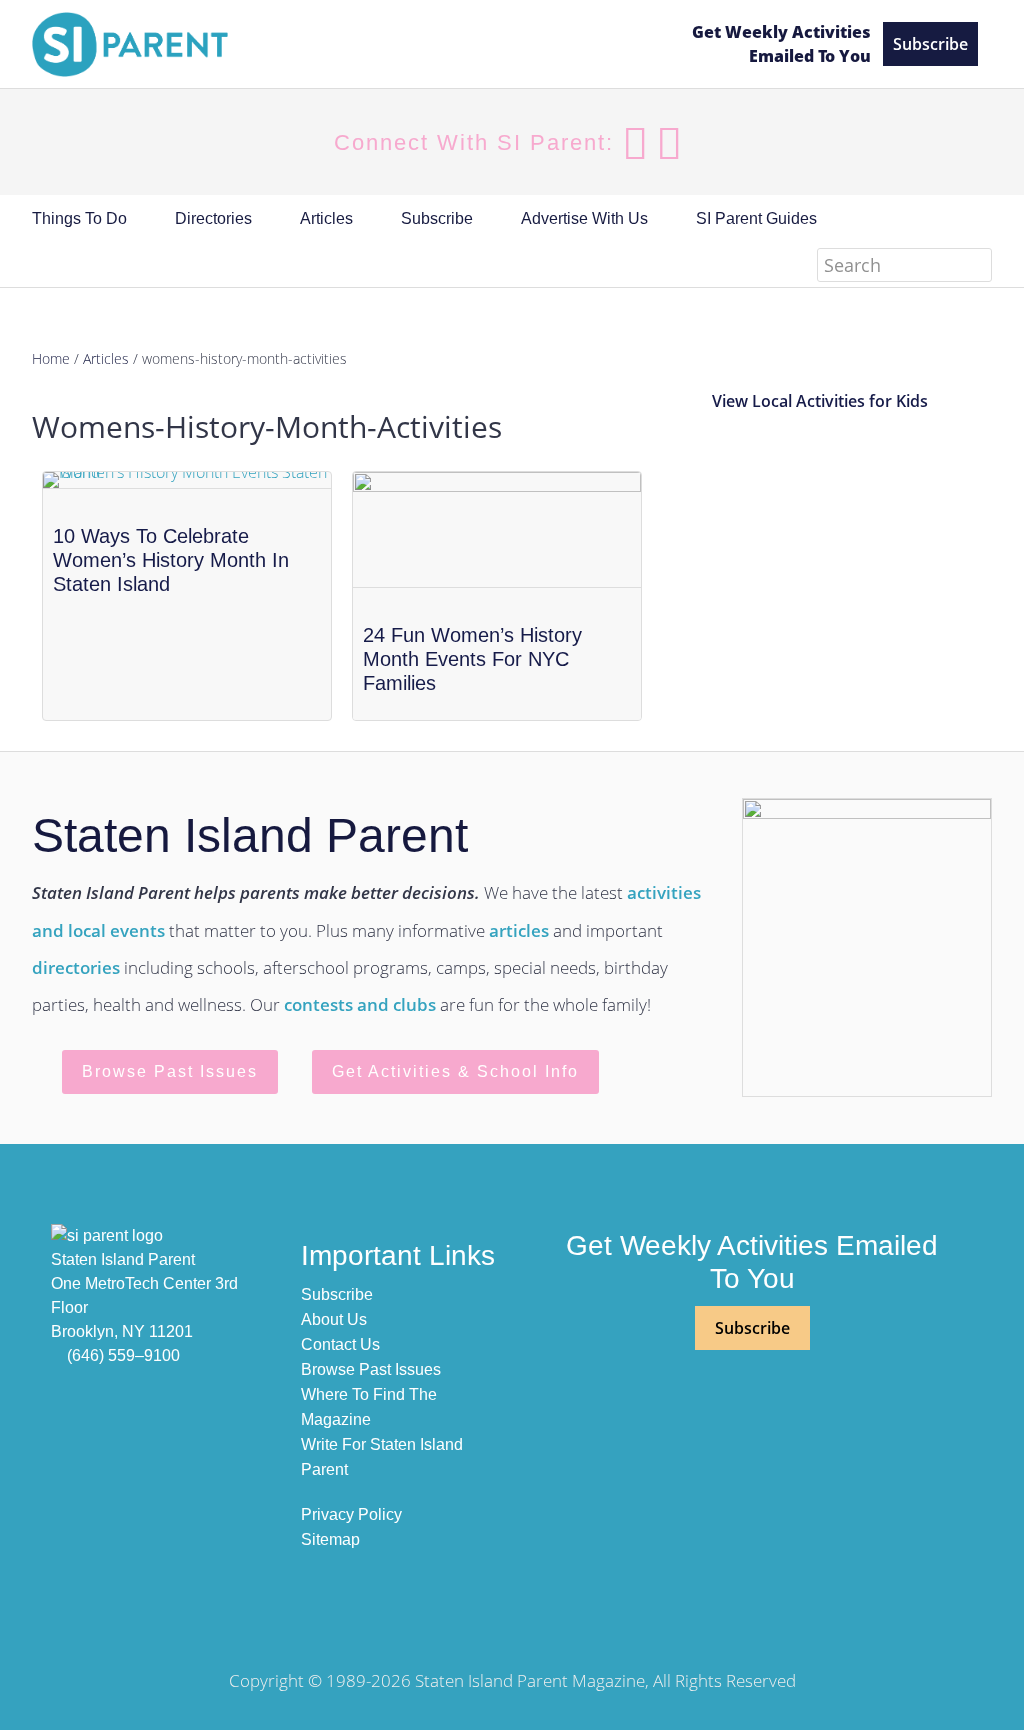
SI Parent (202, 44)
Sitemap (330, 1539)
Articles (106, 358)
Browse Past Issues (170, 1071)
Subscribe (930, 44)
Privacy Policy (351, 1514)
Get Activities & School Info (455, 1071)
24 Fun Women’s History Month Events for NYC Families (472, 659)
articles (519, 930)
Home (51, 358)
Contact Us (340, 1344)
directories (76, 967)
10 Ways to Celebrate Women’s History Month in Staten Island (171, 560)
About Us (334, 1319)
